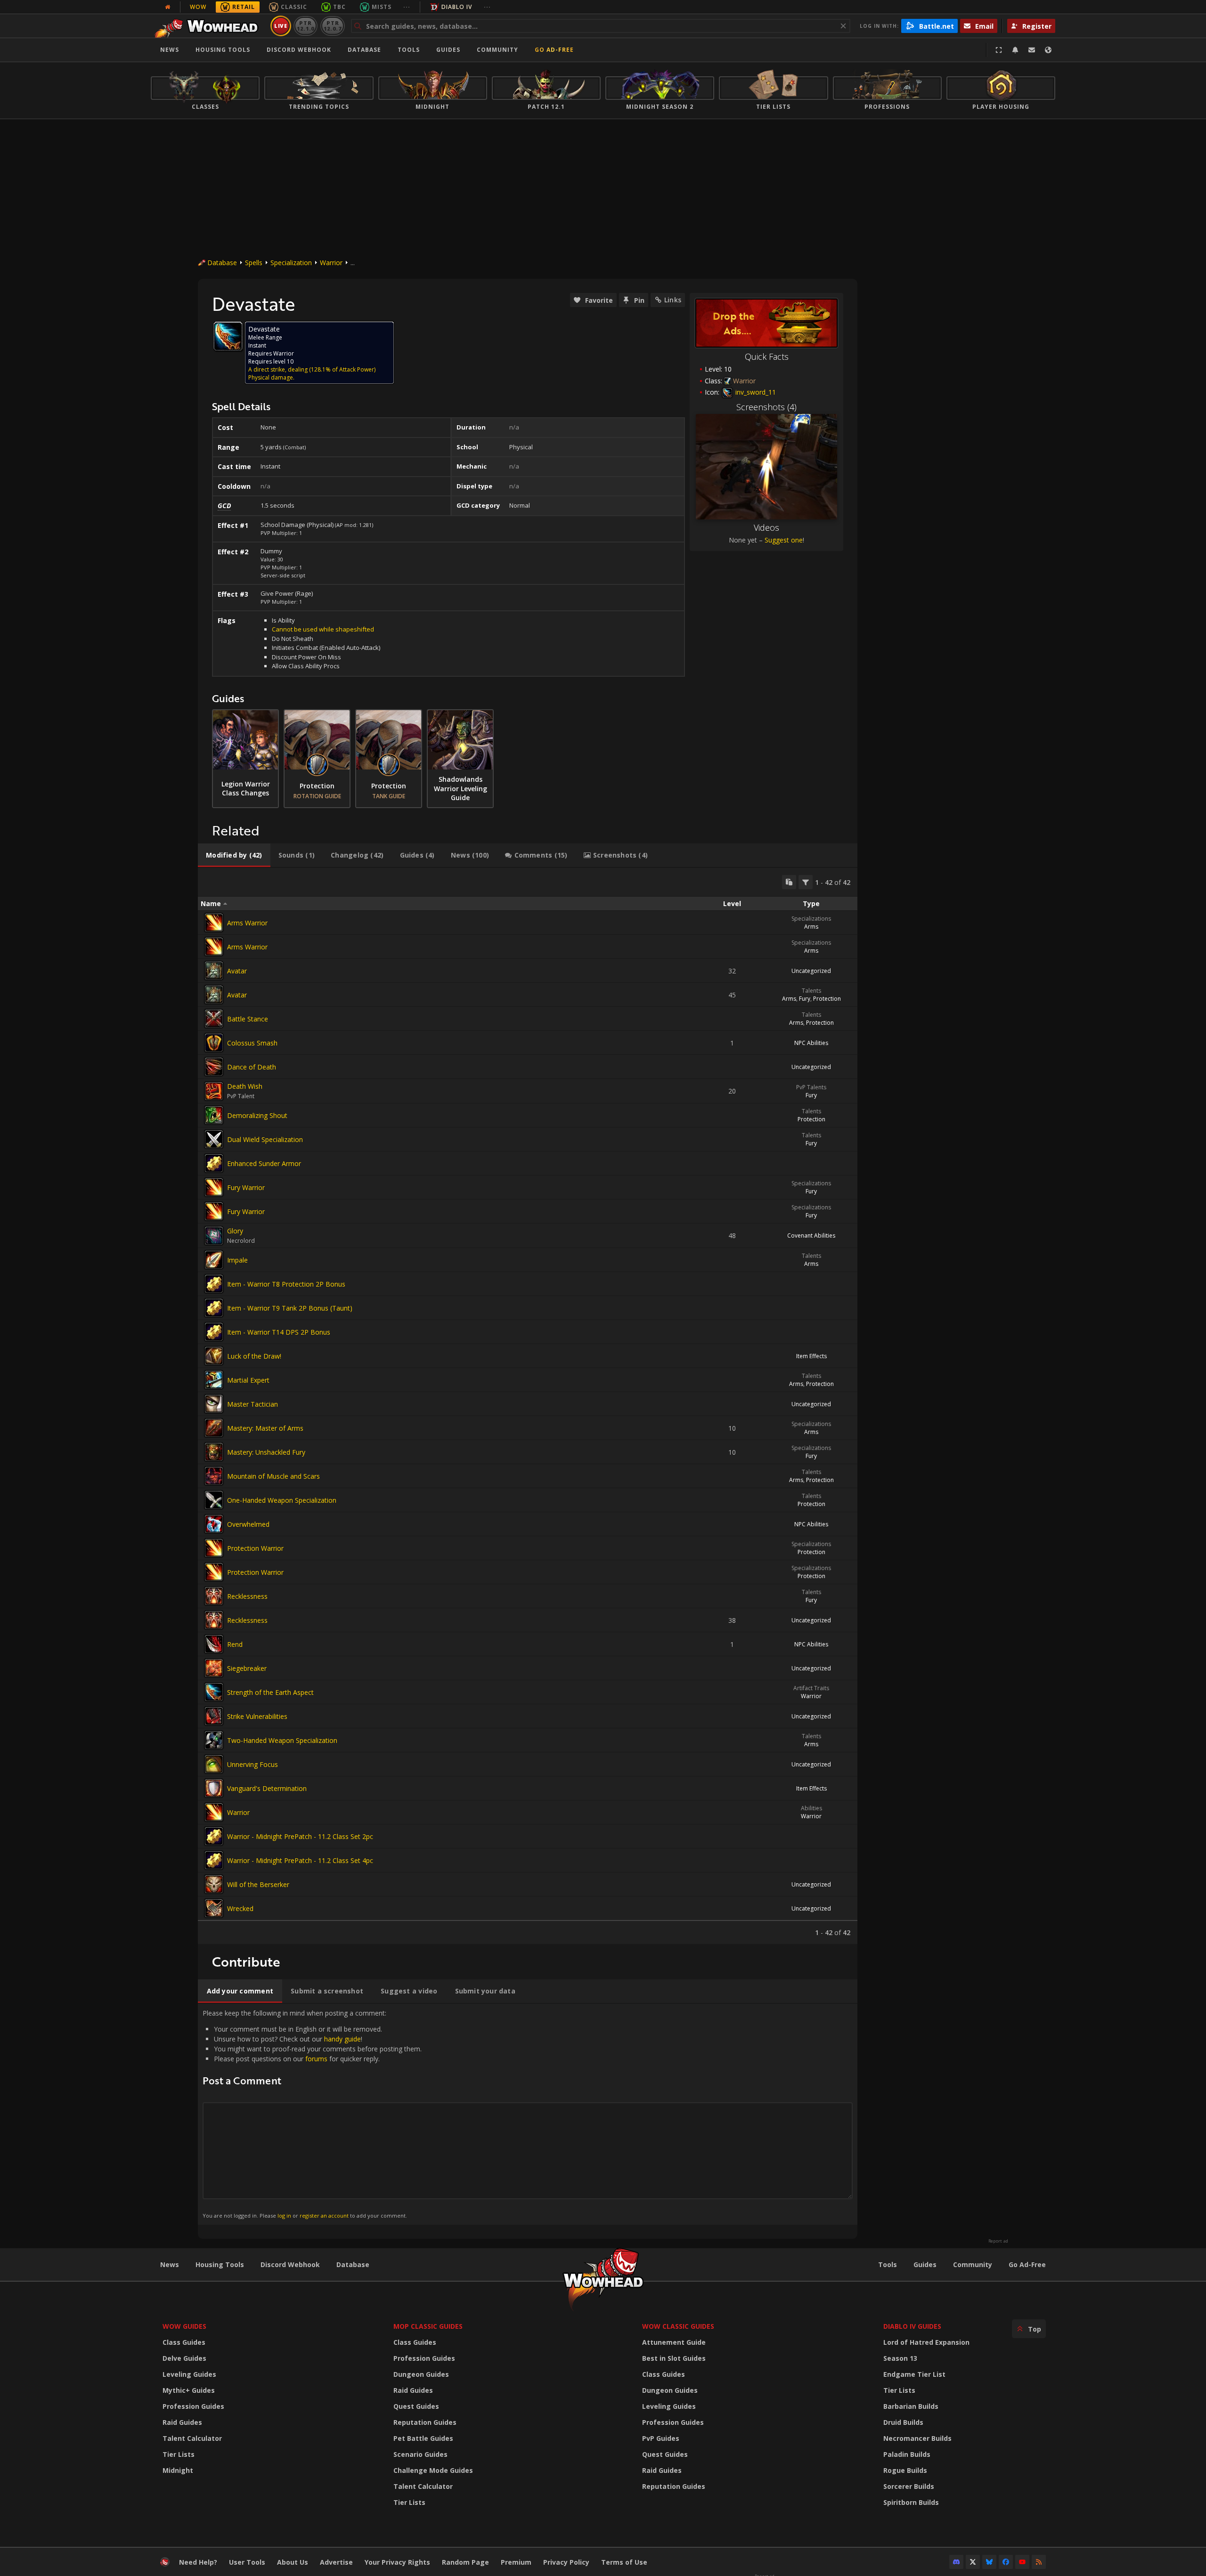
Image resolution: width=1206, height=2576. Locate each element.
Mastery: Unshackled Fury (266, 1452)
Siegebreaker (247, 1668)
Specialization (291, 263)
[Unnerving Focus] (214, 1764)
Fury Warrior (246, 1187)
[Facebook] (1006, 2562)
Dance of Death (252, 1067)
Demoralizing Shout (257, 1115)
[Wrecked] (214, 1908)
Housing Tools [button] (223, 50)
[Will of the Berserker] (214, 1884)
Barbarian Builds (911, 2406)
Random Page (465, 2562)
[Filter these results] (806, 882)
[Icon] (228, 336)
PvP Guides (661, 2438)
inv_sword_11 (755, 392)
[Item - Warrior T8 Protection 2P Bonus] (214, 1284)
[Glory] (214, 1236)
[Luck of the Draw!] (214, 1356)
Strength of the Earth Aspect (270, 1692)
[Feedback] (1032, 50)
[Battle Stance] (214, 1019)
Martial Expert (248, 1380)
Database (364, 50)
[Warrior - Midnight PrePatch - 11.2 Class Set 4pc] (214, 1860)
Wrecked (240, 1908)
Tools (888, 2264)
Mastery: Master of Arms (265, 1428)
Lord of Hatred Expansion (926, 2342)
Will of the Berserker (258, 1884)
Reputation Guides (425, 2422)
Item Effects (811, 1356)
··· (407, 7)
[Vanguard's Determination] (214, 1788)
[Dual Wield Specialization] (214, 1139)
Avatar (237, 971)
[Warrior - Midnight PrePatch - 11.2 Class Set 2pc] (214, 1836)
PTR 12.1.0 (306, 26)
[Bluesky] (989, 2562)
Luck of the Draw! (254, 1356)
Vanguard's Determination (267, 1788)
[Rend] (214, 1644)
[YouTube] (1022, 2562)
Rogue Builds (905, 2470)
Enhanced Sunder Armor (264, 1163)
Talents (811, 991)
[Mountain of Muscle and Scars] (214, 1476)
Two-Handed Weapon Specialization (282, 1740)
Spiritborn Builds (911, 2502)
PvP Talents (811, 1087)
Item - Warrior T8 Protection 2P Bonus (286, 1284)
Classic (294, 7)
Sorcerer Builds (909, 2486)
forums (316, 2059)
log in (284, 2216)
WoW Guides (184, 2326)
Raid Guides (182, 2422)
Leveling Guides (189, 2374)
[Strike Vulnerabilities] (214, 1716)
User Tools (247, 2562)
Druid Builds (903, 2422)
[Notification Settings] (1015, 50)
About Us (293, 2562)
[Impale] (214, 1260)
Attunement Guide (674, 2342)
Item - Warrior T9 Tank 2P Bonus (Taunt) (290, 1308)
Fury (805, 999)
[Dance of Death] (214, 1067)
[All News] (168, 7)
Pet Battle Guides (423, 2438)
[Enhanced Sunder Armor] (214, 1163)
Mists (382, 7)
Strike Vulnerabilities (257, 1716)
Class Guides (184, 2342)
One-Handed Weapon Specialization (282, 1500)
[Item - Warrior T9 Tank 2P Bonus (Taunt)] (214, 1308)
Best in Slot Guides (674, 2358)
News (170, 50)
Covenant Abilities (811, 1235)
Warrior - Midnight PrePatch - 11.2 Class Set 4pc (300, 1860)
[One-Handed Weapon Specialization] (214, 1500)
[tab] (234, 855)
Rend (235, 1644)
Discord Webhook (299, 50)
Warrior (331, 263)
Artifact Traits (811, 1688)
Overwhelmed (248, 1524)
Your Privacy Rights (397, 2562)
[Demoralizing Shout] (214, 1115)
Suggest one (784, 540)
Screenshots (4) (766, 407)
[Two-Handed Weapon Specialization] (214, 1740)
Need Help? (198, 2562)
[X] (973, 2562)
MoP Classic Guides (428, 2326)
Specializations (811, 919)
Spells (254, 263)
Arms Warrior (247, 923)
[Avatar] (214, 971)
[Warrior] (214, 1812)
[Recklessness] (214, 1596)
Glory (235, 1231)
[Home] (209, 26)
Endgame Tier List (914, 2374)
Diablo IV (457, 7)
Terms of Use (624, 2562)
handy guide (342, 2039)
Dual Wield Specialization (265, 1139)
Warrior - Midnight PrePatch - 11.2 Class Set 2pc (300, 1836)
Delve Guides (184, 2358)
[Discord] (956, 2562)
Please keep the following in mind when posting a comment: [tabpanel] (312, 2114)
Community (497, 50)
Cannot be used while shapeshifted (323, 629)
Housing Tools (220, 2264)
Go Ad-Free (554, 50)
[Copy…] (789, 882)
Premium (516, 2562)
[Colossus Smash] (214, 1043)
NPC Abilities (811, 1043)
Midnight (178, 2470)
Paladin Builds (907, 2454)
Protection (827, 999)
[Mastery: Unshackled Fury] (214, 1452)
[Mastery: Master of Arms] (214, 1428)
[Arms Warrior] (214, 923)
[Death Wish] (214, 1091)
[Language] (1048, 50)
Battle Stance (248, 1019)
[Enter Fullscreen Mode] (999, 50)
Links (673, 300)
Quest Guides (416, 2406)
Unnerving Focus (253, 1764)
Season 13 (900, 2358)
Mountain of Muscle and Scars (273, 1476)
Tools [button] (409, 50)
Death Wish (245, 1086)
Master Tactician (253, 1404)
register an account (324, 2216)
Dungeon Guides (421, 2374)
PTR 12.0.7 (332, 26)
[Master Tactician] (214, 1404)
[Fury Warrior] (214, 1187)
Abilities (811, 1808)
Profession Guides (193, 2406)
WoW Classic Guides (678, 2326)
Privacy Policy (566, 2562)
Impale (237, 1260)
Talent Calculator (192, 2438)
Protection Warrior (255, 1548)
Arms (811, 927)
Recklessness (247, 1596)
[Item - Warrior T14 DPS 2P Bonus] (214, 1332)
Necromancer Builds (917, 2438)
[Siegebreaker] (214, 1668)
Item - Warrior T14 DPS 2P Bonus (279, 1332)
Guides (448, 50)
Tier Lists (179, 2454)
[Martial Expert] (214, 1380)
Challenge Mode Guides (433, 2470)
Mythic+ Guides (189, 2390)
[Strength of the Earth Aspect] (214, 1692)
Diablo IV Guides (912, 2326)
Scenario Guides (420, 2454)
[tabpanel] (528, 1406)
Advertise (336, 2562)
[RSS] (1039, 2562)
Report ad (998, 2241)
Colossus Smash (252, 1043)
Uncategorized (811, 971)
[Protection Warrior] (214, 1548)
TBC (339, 7)
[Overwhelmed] (214, 1524)
